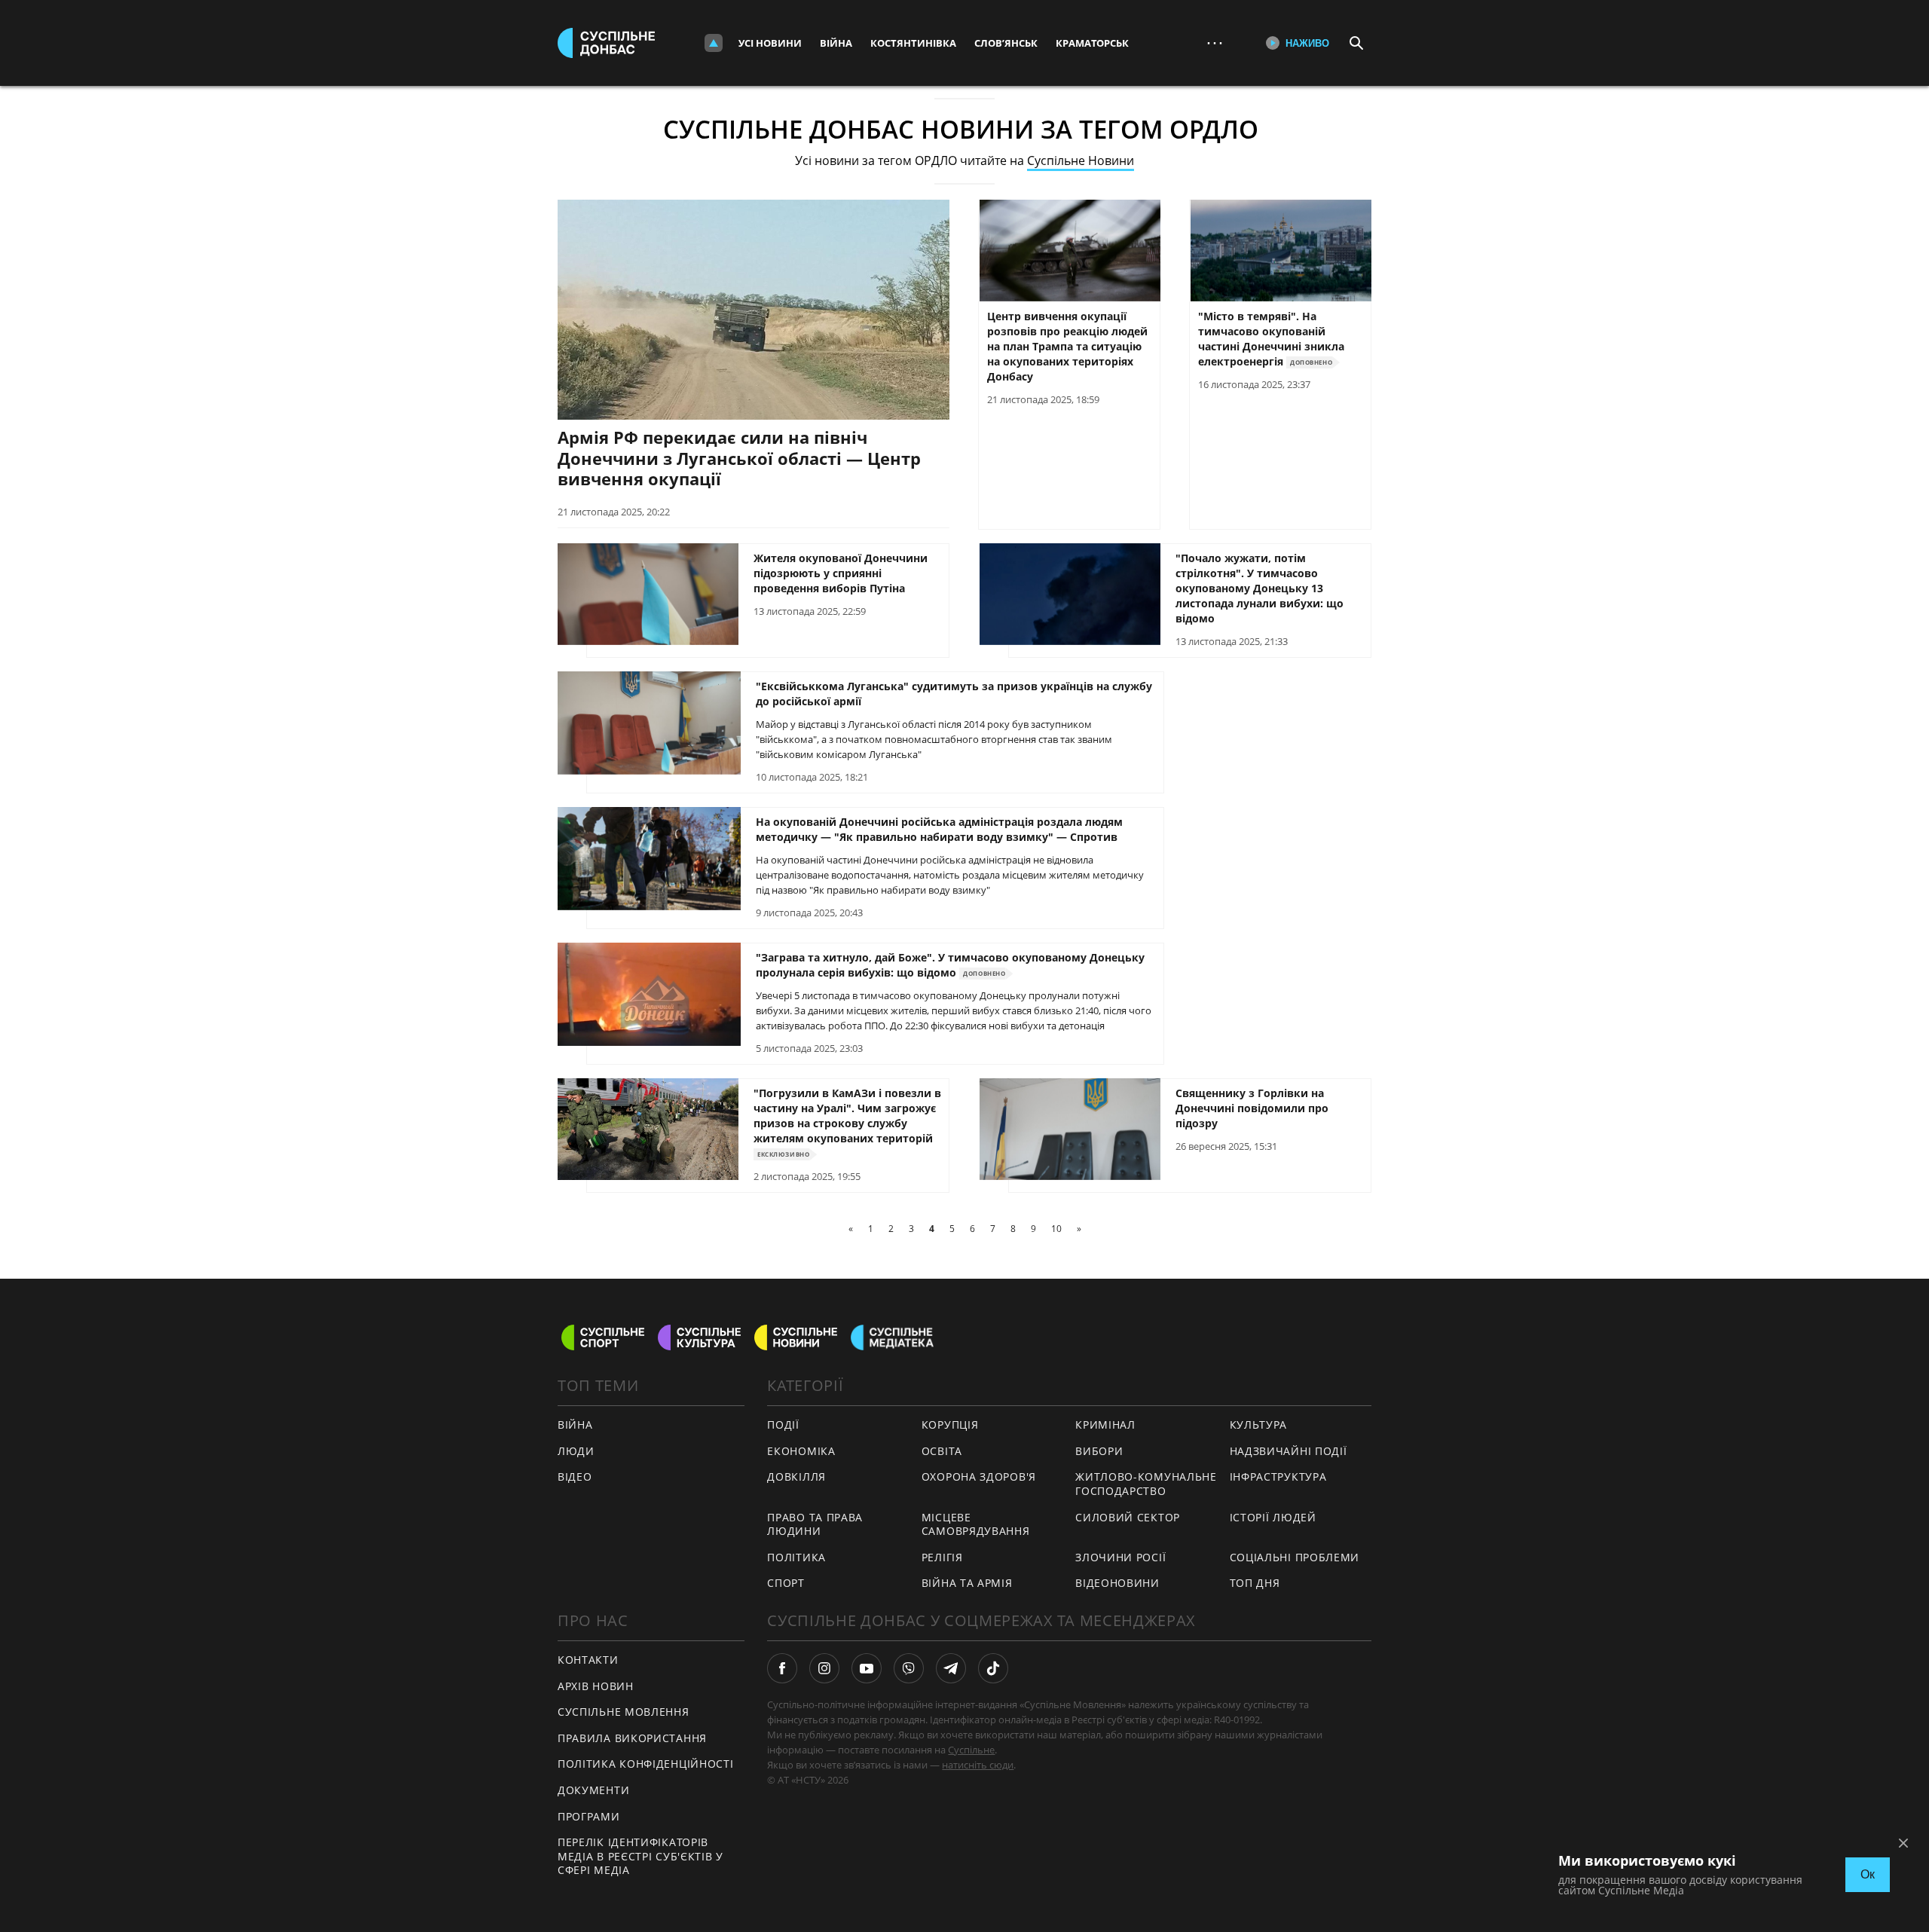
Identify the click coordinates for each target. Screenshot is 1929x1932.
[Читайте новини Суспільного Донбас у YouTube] (867, 1668)
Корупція (950, 1425)
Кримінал (1105, 1425)
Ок (1868, 1874)
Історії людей (1273, 1517)
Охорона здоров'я (979, 1477)
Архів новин (596, 1686)
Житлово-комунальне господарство (1146, 1484)
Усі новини (770, 43)
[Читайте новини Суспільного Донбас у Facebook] (782, 1668)
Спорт (786, 1583)
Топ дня (1255, 1583)
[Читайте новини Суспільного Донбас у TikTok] (993, 1668)
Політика (796, 1557)
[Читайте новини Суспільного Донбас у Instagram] (824, 1668)
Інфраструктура (1278, 1477)
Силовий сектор (1128, 1517)
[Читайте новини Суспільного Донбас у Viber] (909, 1668)
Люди (576, 1451)
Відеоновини (1117, 1583)
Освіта (942, 1451)
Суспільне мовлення (624, 1712)
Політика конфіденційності (646, 1764)
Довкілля (796, 1477)
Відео (575, 1477)
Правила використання (632, 1738)
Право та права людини (815, 1524)
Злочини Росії (1120, 1557)
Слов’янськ (1006, 43)
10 (1056, 1229)
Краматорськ (1092, 43)
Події (783, 1425)
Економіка (801, 1451)
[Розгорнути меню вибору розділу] (714, 43)
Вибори (1099, 1451)
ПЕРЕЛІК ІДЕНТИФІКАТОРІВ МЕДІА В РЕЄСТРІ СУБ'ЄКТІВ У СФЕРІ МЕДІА (640, 1856)
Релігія (942, 1557)
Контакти (588, 1660)
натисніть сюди (978, 1765)
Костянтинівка (913, 43)
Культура (1259, 1425)
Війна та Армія (967, 1583)
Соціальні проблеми (1295, 1557)
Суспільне (971, 1750)
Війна (836, 43)
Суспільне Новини (1081, 160)
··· (1215, 43)
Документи (593, 1790)
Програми (589, 1816)
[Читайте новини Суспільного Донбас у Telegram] (951, 1668)
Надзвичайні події (1289, 1451)
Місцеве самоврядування (976, 1524)
